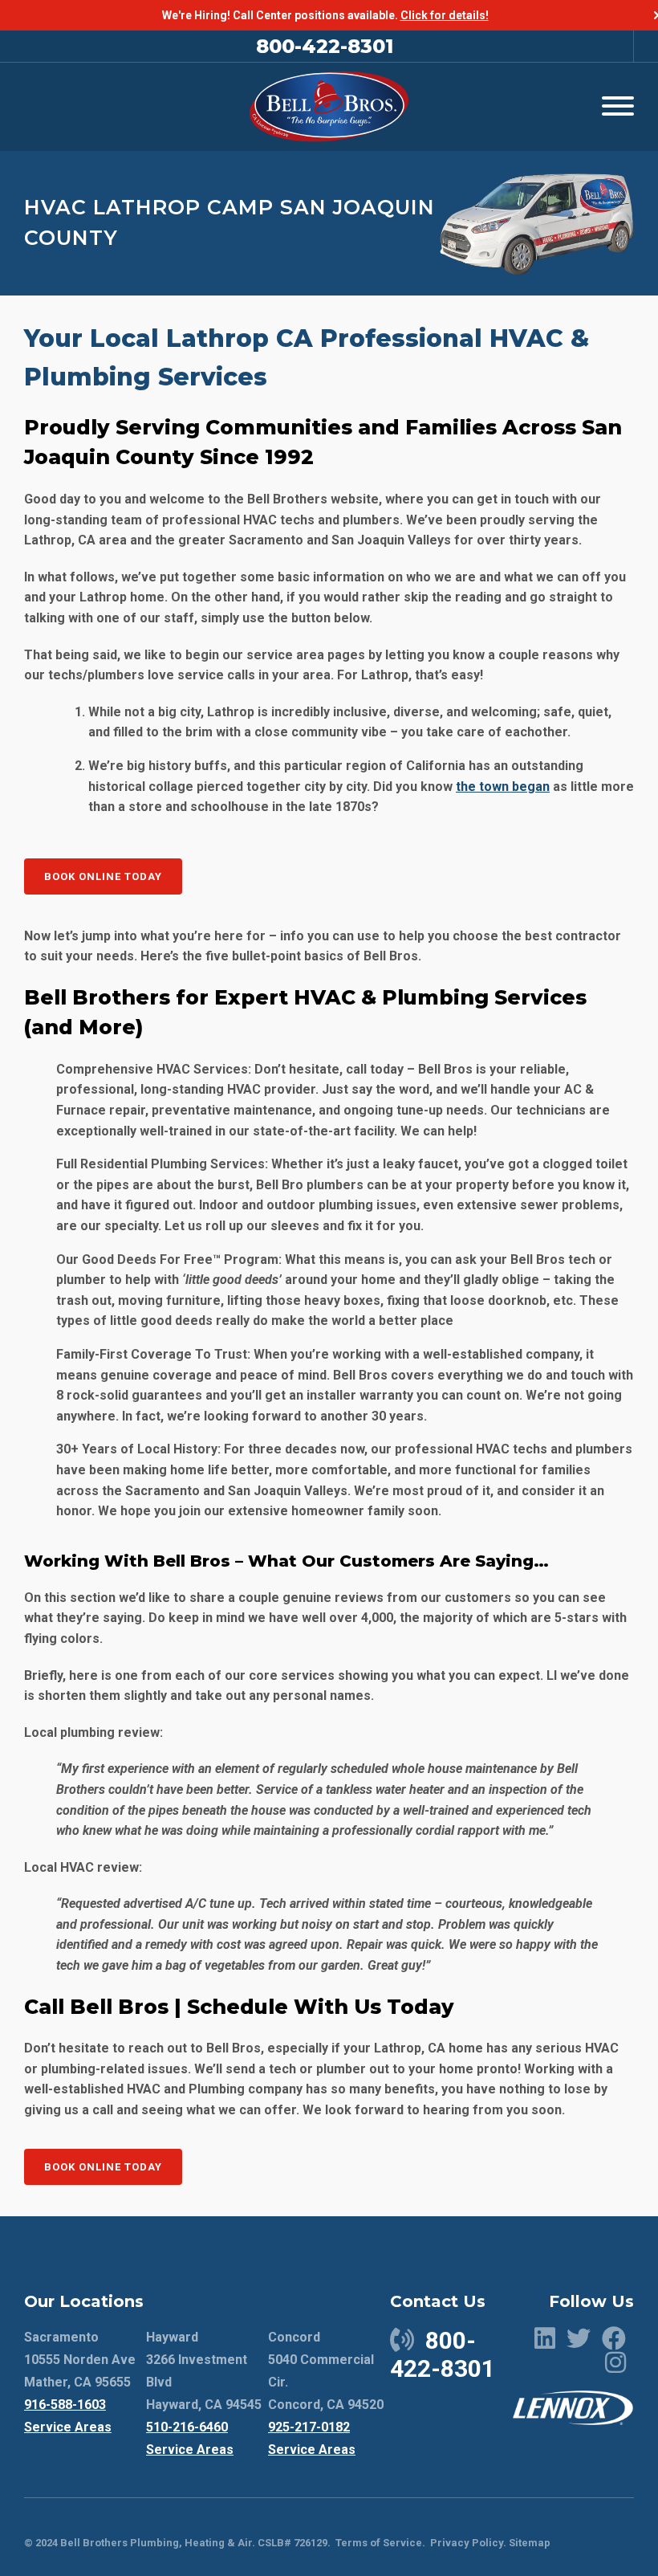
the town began (503, 787)
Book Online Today (103, 876)
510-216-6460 (187, 2427)
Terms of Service (379, 2543)
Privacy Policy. (468, 2543)
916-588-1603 (65, 2405)
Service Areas (68, 2427)
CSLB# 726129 (291, 2543)
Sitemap (530, 2543)
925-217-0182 (309, 2427)
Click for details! (445, 15)
